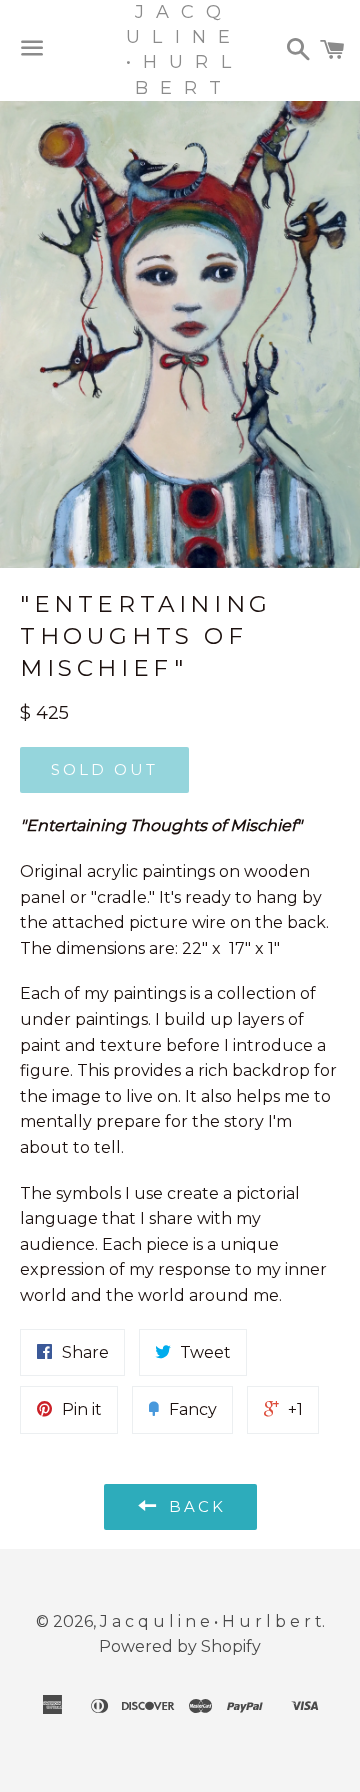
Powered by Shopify (180, 1646)
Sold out (104, 769)
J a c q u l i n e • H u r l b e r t (180, 50)
